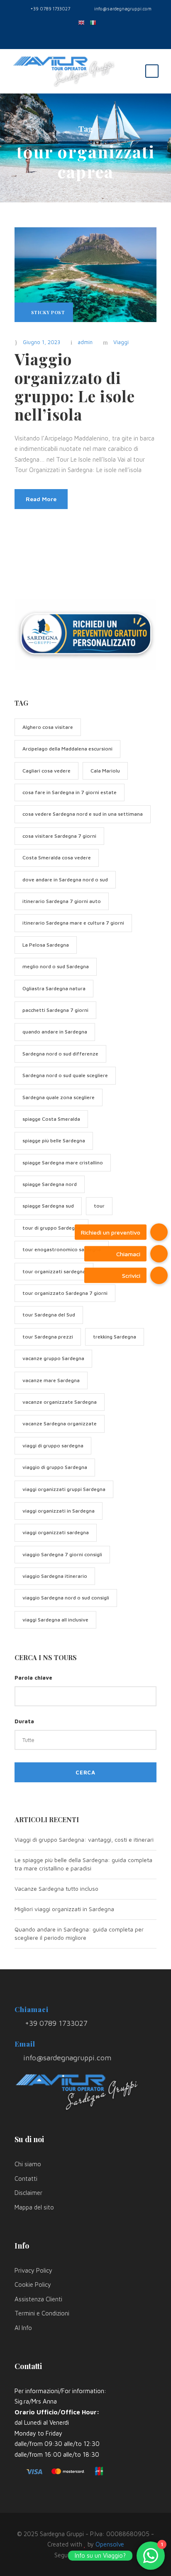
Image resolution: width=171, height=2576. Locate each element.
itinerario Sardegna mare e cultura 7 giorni (73, 923)
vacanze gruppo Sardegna (53, 1358)
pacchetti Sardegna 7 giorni (55, 1010)
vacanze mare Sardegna (51, 1380)
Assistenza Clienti (38, 2299)
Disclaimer (28, 2193)
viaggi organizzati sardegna (56, 1532)
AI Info (23, 2328)
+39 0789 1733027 (50, 9)
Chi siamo (28, 2164)
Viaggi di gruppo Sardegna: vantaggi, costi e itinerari (84, 1839)
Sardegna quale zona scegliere (59, 1097)
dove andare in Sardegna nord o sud (65, 880)
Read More (41, 499)
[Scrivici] (159, 1275)
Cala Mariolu (105, 771)
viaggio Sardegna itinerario (55, 1576)
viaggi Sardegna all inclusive (55, 1620)
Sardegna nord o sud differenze (60, 1054)
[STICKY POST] (85, 274)
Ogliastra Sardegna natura (54, 988)
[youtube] (92, 36)
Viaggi (121, 342)
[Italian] (91, 22)
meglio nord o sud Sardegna (56, 966)
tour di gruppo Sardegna (51, 1228)
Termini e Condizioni (42, 2313)
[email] (67, 36)
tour (99, 1206)
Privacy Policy (33, 2270)
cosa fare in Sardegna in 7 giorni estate (70, 792)
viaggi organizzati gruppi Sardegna (64, 1489)
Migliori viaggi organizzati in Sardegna (64, 1909)
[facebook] (79, 36)
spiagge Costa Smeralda (51, 1119)
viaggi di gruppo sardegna (53, 1445)
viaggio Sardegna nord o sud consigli (66, 1598)
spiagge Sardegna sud (48, 1206)
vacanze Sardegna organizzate (60, 1423)
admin (85, 342)
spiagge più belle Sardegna (54, 1140)
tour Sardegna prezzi (48, 1337)
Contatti (26, 2179)
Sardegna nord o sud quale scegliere (65, 1075)
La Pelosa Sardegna (46, 945)
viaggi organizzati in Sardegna (59, 1511)
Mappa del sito (34, 2207)
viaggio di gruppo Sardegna (55, 1467)
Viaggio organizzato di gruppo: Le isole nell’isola (75, 386)
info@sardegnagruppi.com (123, 9)
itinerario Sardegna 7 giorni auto (62, 901)
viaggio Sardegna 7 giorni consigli (62, 1554)
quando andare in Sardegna (55, 1032)
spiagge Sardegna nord (50, 1184)
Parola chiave (33, 1678)
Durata (24, 1721)
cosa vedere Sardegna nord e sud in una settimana (83, 814)
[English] (80, 22)
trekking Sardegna (115, 1337)
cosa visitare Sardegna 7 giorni (59, 836)
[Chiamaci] (159, 1254)
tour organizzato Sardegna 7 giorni (65, 1293)
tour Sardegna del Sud (49, 1315)
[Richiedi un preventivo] (159, 1232)
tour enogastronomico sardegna (62, 1249)
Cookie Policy (33, 2284)
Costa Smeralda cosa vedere (57, 857)
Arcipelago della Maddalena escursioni (67, 749)
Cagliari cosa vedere (46, 771)
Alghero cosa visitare (48, 727)
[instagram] (104, 36)
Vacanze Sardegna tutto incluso (56, 1888)
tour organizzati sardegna (54, 1271)
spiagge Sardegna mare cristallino (63, 1163)
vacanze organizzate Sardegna (60, 1402)
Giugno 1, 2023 (42, 342)
